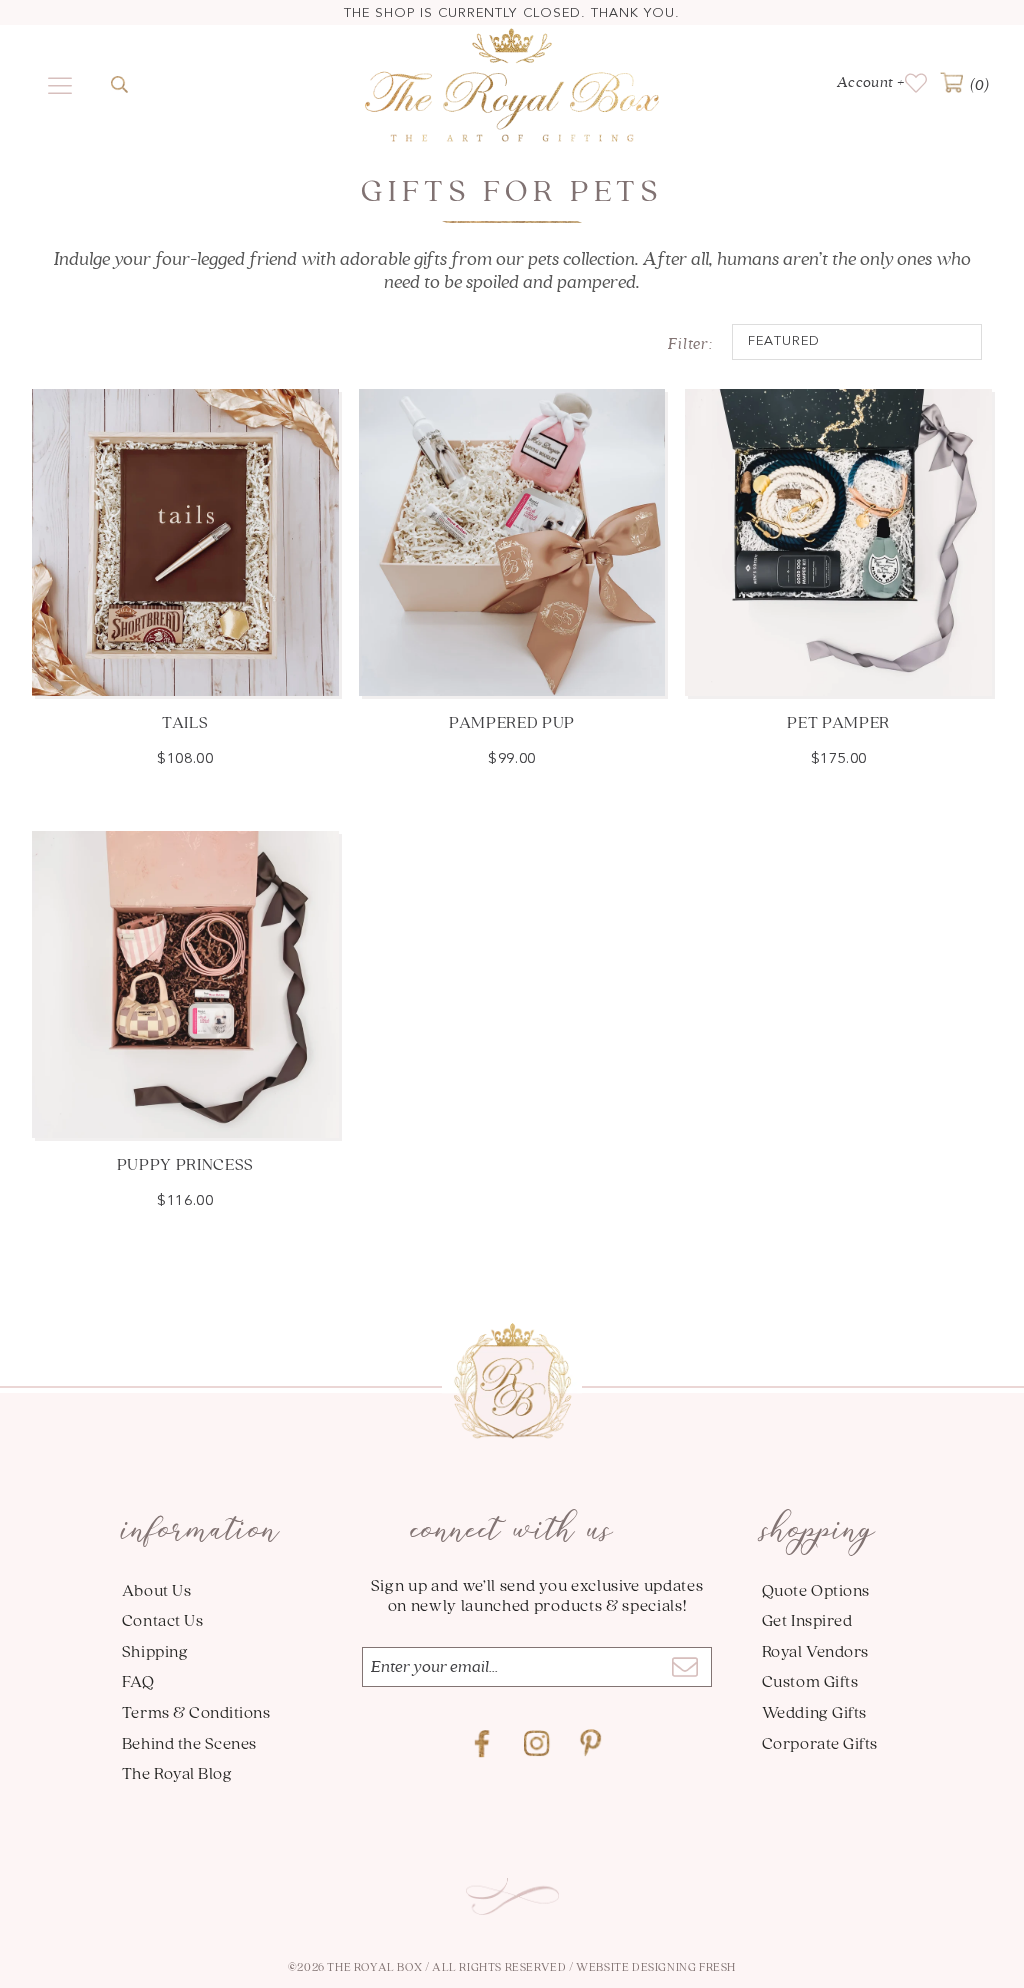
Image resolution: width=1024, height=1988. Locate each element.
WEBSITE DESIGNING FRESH (656, 1966)
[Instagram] (537, 1744)
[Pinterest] (591, 1744)
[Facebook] (483, 1744)
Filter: (690, 344)
